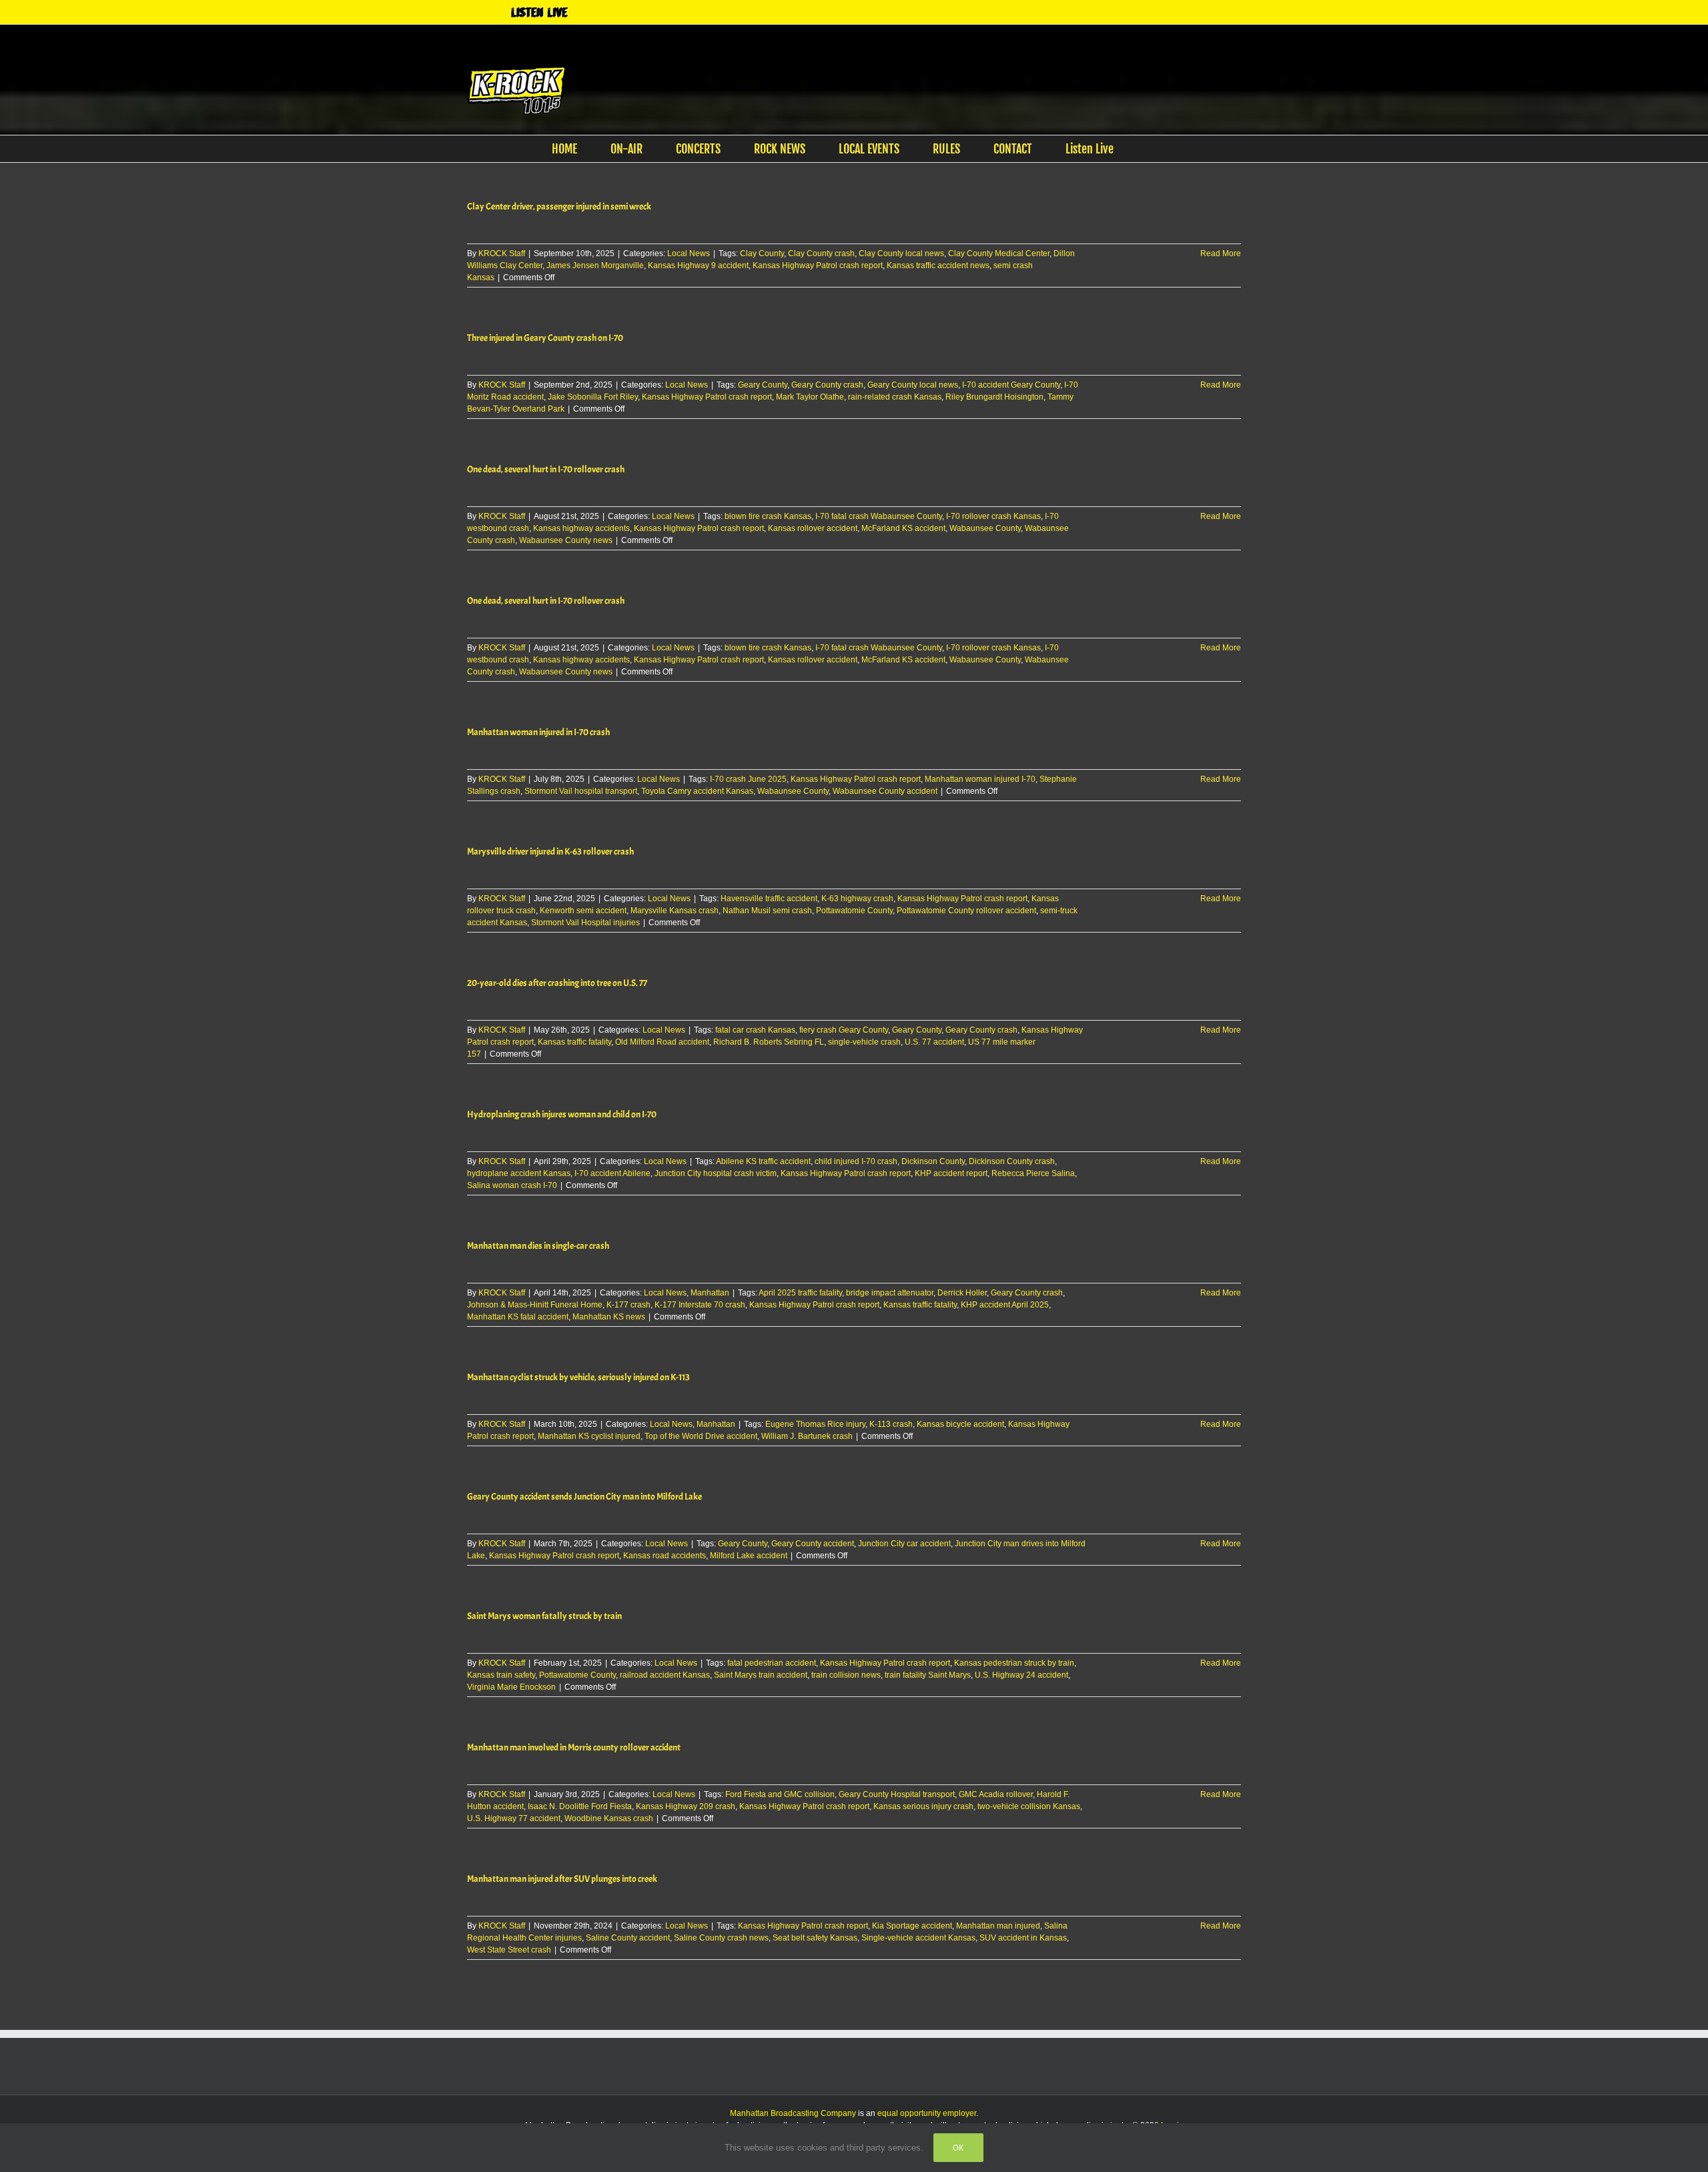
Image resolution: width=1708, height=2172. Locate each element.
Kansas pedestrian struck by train (1014, 1663)
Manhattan (710, 1293)
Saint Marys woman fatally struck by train (544, 1616)
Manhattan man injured (998, 1926)
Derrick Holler (962, 1293)
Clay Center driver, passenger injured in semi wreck (559, 206)
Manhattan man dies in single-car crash (538, 1246)
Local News (689, 253)
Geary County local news (913, 385)
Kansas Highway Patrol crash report (818, 265)
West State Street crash (509, 1950)
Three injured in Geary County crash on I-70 (545, 338)
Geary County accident (813, 1544)
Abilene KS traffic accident (763, 1161)
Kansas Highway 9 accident (698, 265)
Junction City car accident (904, 1544)
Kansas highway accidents (581, 528)
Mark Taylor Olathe (810, 397)
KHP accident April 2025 (1005, 1305)
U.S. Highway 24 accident (1021, 1675)
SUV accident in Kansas (1023, 1938)
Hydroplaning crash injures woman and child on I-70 (562, 1114)
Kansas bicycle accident (960, 1424)
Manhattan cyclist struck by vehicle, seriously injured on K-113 (578, 1377)
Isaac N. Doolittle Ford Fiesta (580, 1806)
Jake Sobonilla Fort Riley (593, 397)
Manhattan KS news (609, 1317)
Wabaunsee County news (566, 540)
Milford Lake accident (749, 1556)
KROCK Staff (502, 253)
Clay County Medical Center (999, 253)
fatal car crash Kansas (755, 1030)
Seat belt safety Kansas (815, 1938)
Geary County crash (827, 385)
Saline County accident (628, 1938)
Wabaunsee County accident (885, 791)
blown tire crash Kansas (768, 516)
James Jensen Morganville (595, 265)
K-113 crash (891, 1424)
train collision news (846, 1675)
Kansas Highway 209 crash (686, 1806)
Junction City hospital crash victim (716, 1173)
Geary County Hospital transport (897, 1794)
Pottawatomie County (854, 911)
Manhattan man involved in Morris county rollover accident (574, 1747)
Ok (958, 2148)
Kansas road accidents (665, 1556)
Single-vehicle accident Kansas (918, 1938)
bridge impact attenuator (890, 1293)
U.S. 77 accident (934, 1042)
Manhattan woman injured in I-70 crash (538, 732)
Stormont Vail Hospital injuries (585, 923)
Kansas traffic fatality (574, 1042)
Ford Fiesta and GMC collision (780, 1794)
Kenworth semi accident (583, 911)
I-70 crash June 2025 (748, 779)
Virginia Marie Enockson (511, 1687)
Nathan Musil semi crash (767, 911)
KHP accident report (951, 1173)
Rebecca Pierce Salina (1033, 1173)
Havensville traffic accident (769, 899)
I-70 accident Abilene (612, 1173)
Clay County (762, 253)
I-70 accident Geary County (1011, 385)
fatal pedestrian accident (772, 1663)
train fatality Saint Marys (928, 1675)
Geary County (763, 385)
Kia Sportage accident (912, 1926)
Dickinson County (933, 1161)
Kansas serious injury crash (923, 1806)
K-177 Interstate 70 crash (700, 1305)
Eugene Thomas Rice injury (815, 1424)
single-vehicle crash (864, 1042)
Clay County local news (901, 253)
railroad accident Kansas (665, 1675)
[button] (1152, 149)
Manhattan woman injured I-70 (980, 779)
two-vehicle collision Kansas (1029, 1806)
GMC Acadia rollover (996, 1794)
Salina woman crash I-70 (512, 1185)
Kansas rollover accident (813, 528)
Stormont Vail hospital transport (581, 791)
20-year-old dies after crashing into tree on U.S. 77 (557, 983)
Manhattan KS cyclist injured (589, 1436)
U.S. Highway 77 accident (514, 1818)
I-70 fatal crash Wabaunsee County (879, 516)
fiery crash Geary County (844, 1030)
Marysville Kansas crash (675, 911)
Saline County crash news (721, 1938)
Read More (1221, 253)
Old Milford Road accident (662, 1042)
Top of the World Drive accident (701, 1436)
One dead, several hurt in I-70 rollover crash (546, 469)
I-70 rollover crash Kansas (993, 516)
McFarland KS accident (903, 528)
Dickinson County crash (1012, 1161)
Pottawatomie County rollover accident (966, 911)
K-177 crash (628, 1305)
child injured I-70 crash (856, 1161)
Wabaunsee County (985, 528)
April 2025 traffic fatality (800, 1293)
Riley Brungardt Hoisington (994, 397)
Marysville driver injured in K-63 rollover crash (550, 852)
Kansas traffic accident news (938, 265)
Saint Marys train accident (761, 1675)
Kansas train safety (501, 1675)
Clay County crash (821, 253)
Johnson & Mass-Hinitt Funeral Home (535, 1305)
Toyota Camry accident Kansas (697, 791)
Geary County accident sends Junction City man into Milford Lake (584, 1497)
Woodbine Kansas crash (609, 1818)
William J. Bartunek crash (807, 1436)
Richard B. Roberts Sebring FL (769, 1042)
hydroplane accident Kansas (519, 1173)
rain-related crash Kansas (895, 397)
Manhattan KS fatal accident (518, 1317)
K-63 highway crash (857, 899)
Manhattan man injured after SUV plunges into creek (562, 1879)
